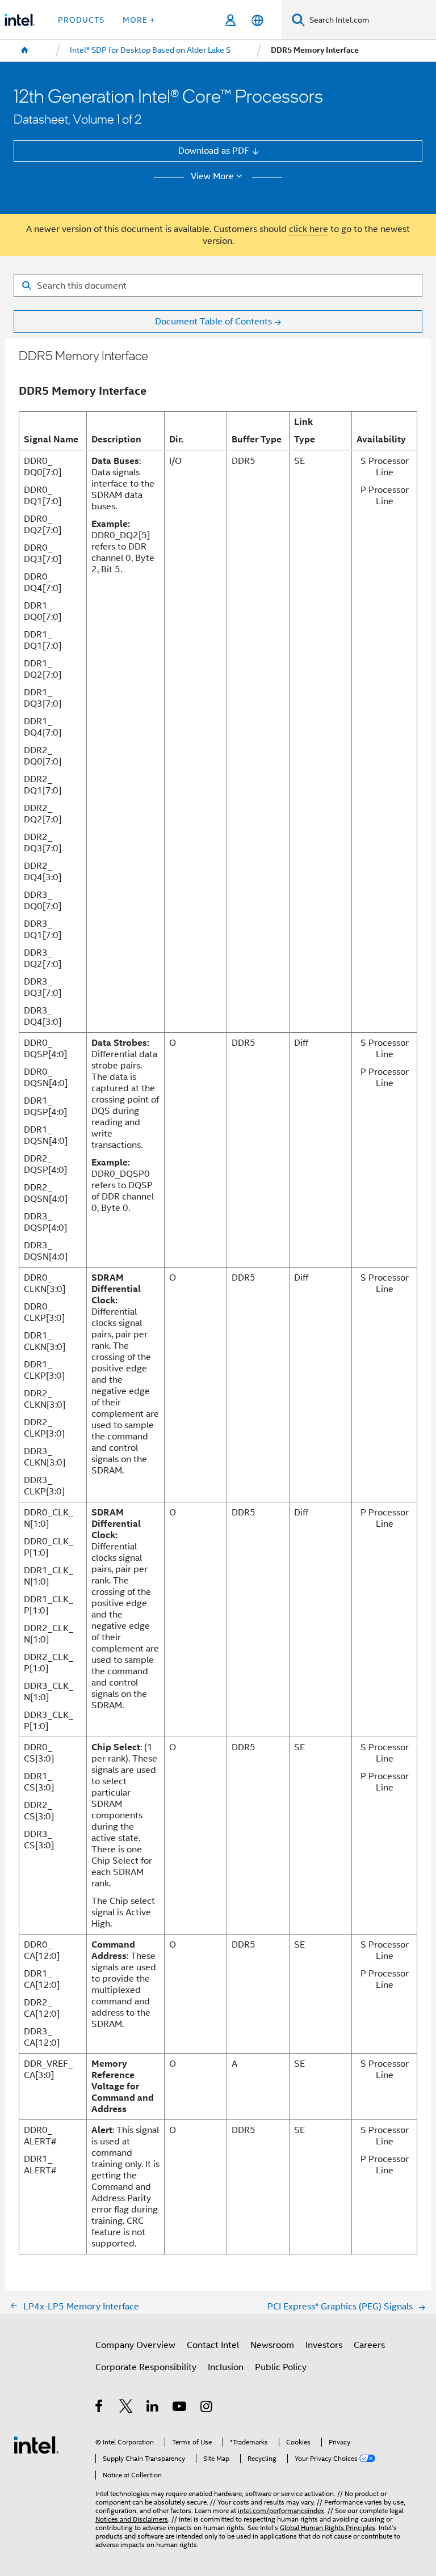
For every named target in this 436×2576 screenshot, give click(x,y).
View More (212, 176)
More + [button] (139, 20)
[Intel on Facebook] (100, 2408)
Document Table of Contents (213, 321)
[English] (257, 20)
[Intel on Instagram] (207, 2408)
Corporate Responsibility (146, 2367)
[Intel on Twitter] (126, 2408)
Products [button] (81, 20)
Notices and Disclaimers (132, 2519)
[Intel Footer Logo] (36, 2444)
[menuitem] (25, 50)
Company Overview (135, 2345)
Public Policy (281, 2367)
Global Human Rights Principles (328, 2528)
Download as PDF (214, 151)
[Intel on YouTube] (180, 2408)
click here (309, 229)
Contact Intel (213, 2345)
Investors (324, 2345)
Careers (369, 2345)
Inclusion (226, 2367)
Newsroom (272, 2345)
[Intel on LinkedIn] (153, 2408)
